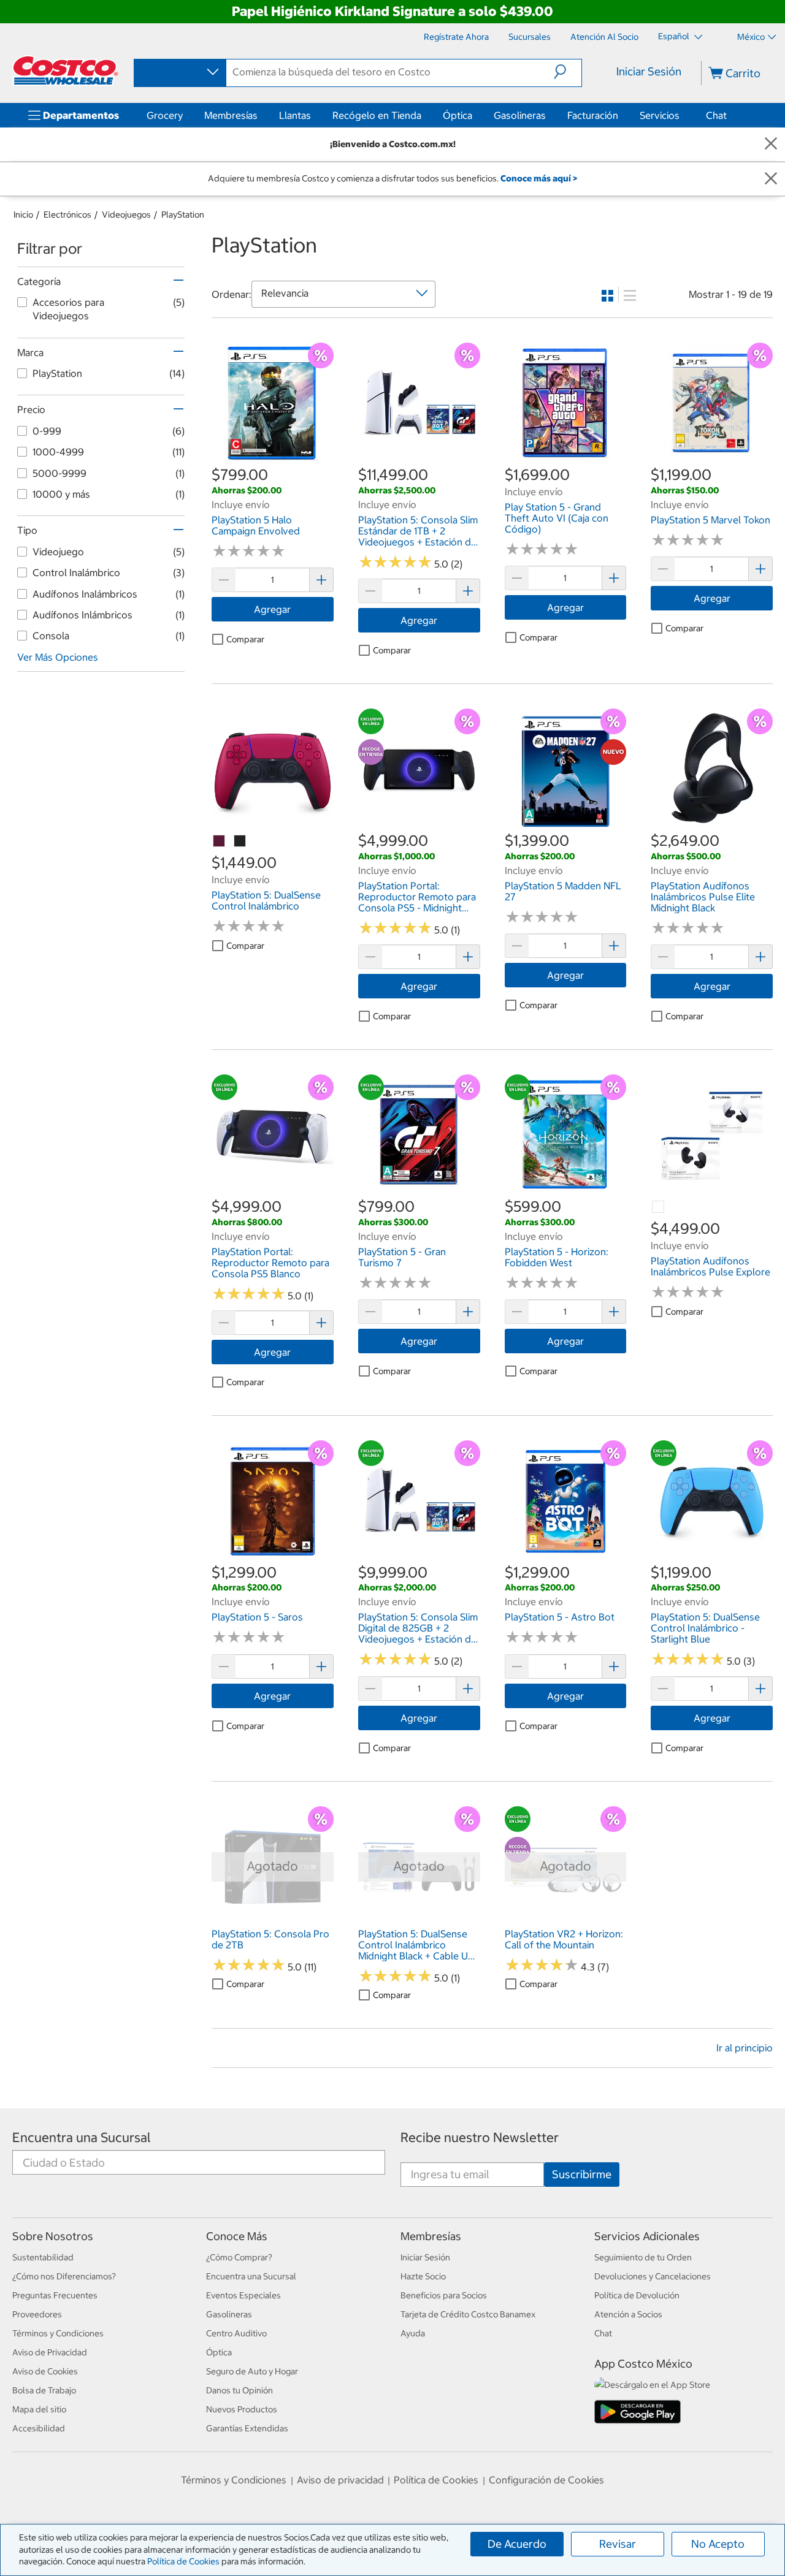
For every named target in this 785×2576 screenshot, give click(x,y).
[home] (66, 70)
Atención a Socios (628, 2314)
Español (675, 36)
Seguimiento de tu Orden (643, 2257)
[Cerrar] (771, 144)
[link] (273, 458)
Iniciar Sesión (649, 71)
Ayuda (413, 2333)
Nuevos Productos (242, 2409)
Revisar (618, 2544)
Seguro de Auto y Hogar (252, 2371)
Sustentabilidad (43, 2257)
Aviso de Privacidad (50, 2352)
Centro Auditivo (236, 2333)
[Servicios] (682, 115)
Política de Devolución (637, 2295)
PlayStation (183, 215)
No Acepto (718, 2544)
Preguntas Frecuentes (55, 2295)
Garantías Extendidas (247, 2428)
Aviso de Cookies (45, 2371)
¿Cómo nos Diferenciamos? (64, 2276)
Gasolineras (520, 115)
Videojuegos (126, 215)
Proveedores (37, 2314)
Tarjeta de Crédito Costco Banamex (468, 2314)
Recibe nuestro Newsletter (480, 2137)
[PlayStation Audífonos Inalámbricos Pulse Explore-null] (659, 1207)
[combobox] (179, 72)
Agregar (272, 609)
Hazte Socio (423, 2276)
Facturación (593, 115)
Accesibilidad (39, 2428)
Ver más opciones (58, 657)
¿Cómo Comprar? (239, 2257)
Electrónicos (67, 215)
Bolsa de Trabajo (44, 2390)
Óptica (458, 115)
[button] (568, 72)
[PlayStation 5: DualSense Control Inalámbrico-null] (220, 842)
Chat (716, 115)
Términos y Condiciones (58, 2333)
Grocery (165, 115)
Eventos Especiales (243, 2295)
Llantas (295, 115)
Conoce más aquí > (539, 178)
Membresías (231, 115)
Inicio (23, 215)
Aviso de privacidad (340, 2480)
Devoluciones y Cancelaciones (653, 2276)
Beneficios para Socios (444, 2295)
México (751, 37)
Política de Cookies (183, 2561)
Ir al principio (745, 2048)
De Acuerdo (517, 2544)
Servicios (660, 115)
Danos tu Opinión (239, 2390)
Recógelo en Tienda (377, 115)
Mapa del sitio (39, 2409)
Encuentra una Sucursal (82, 2137)
